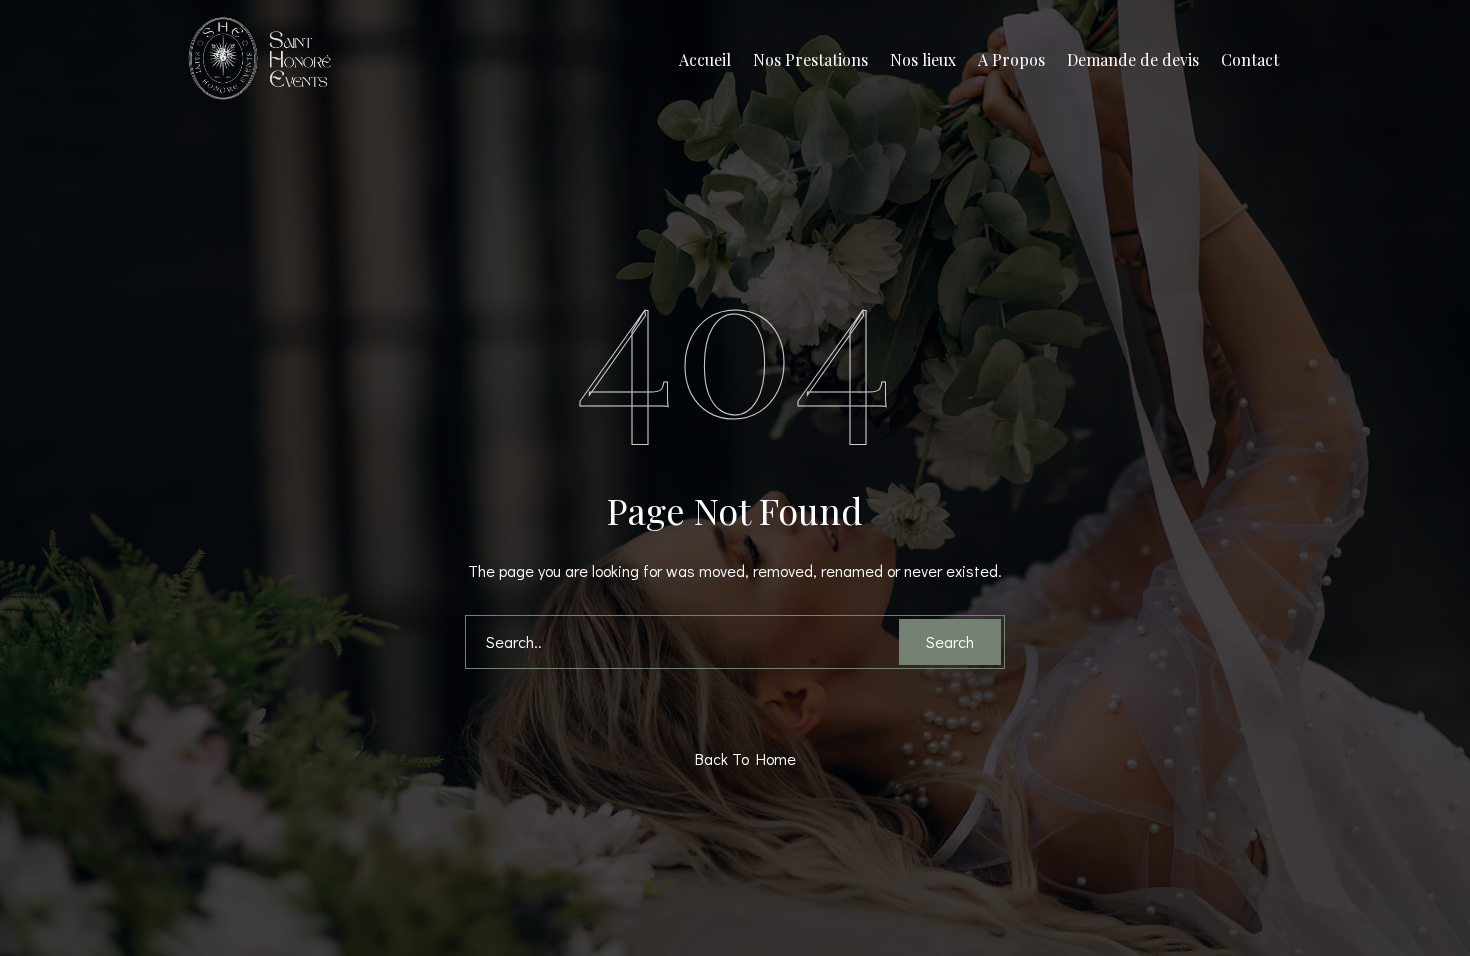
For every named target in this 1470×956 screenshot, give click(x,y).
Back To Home (740, 758)
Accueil (705, 59)
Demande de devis (1133, 59)
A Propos (1011, 59)
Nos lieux (923, 59)
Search (950, 641)
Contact (1250, 59)
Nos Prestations (810, 59)
